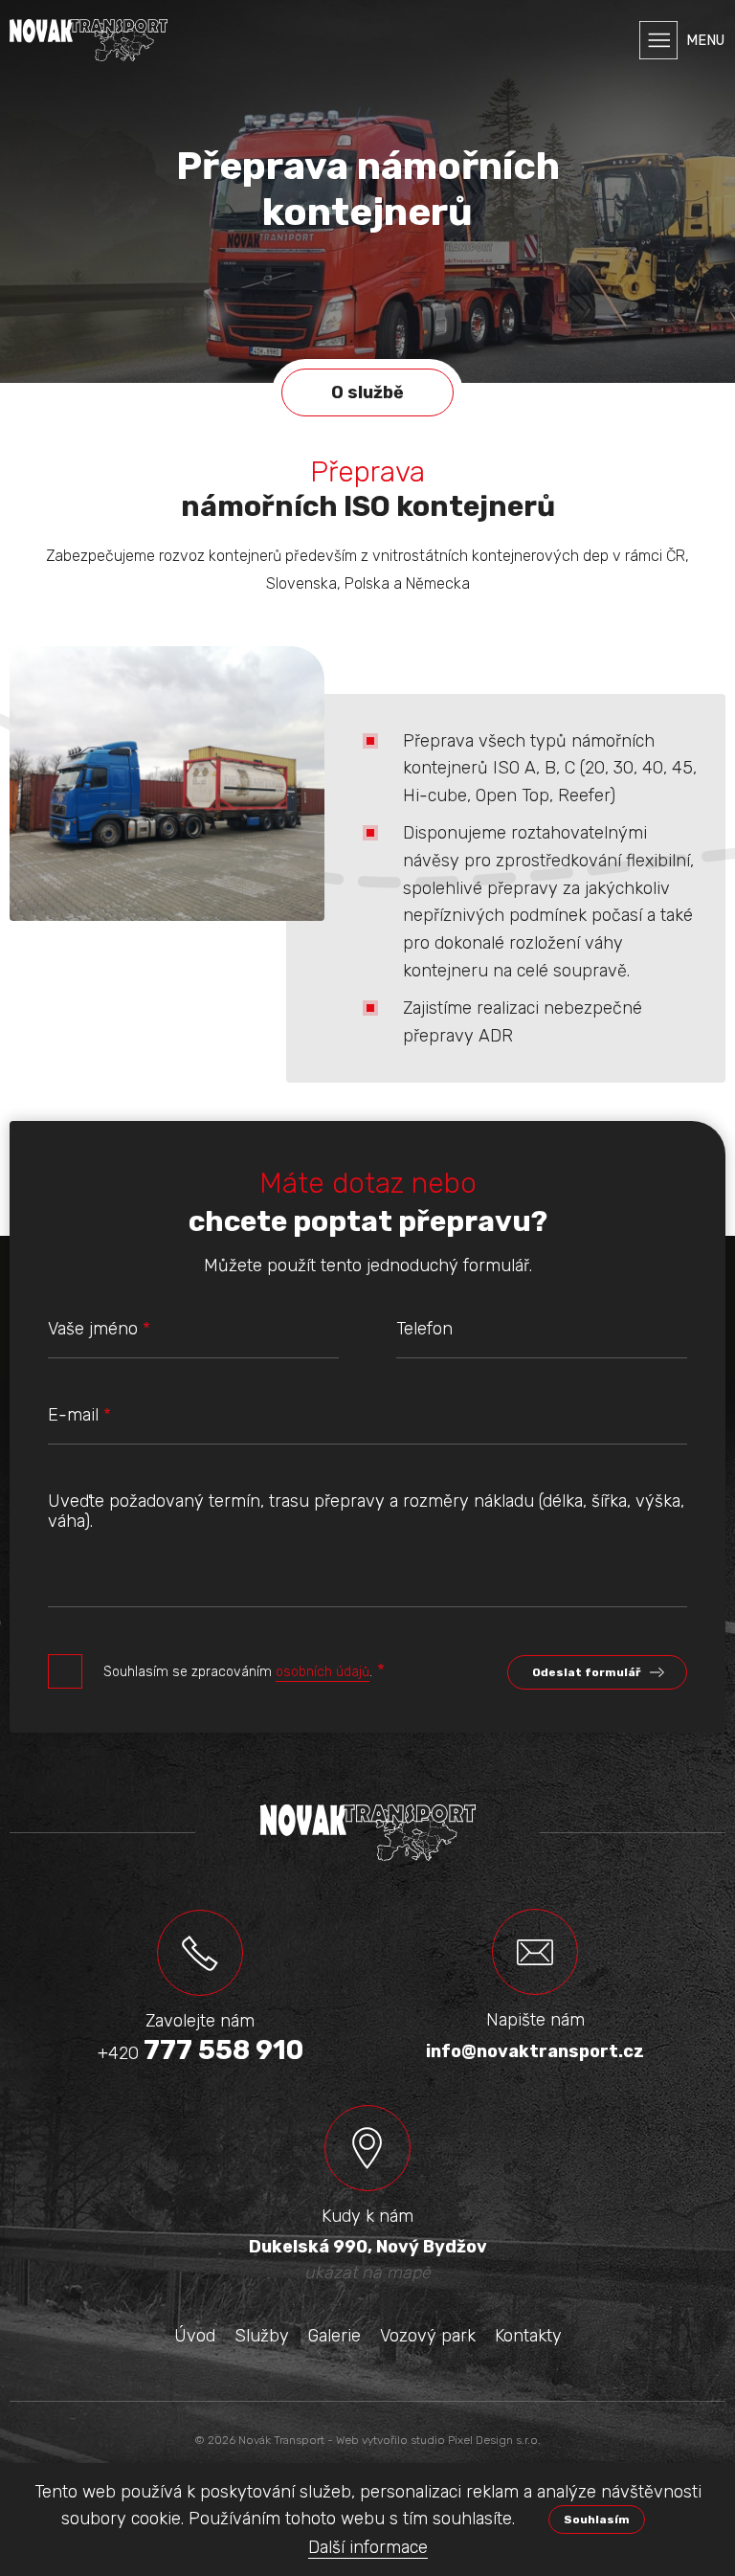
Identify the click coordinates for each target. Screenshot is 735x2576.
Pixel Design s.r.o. (494, 2440)
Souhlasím (597, 2520)
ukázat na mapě (367, 2273)
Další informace (368, 2547)
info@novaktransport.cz (535, 2051)
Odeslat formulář (586, 1672)
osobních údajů (323, 1672)
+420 (200, 2054)
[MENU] (658, 40)
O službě (367, 392)
